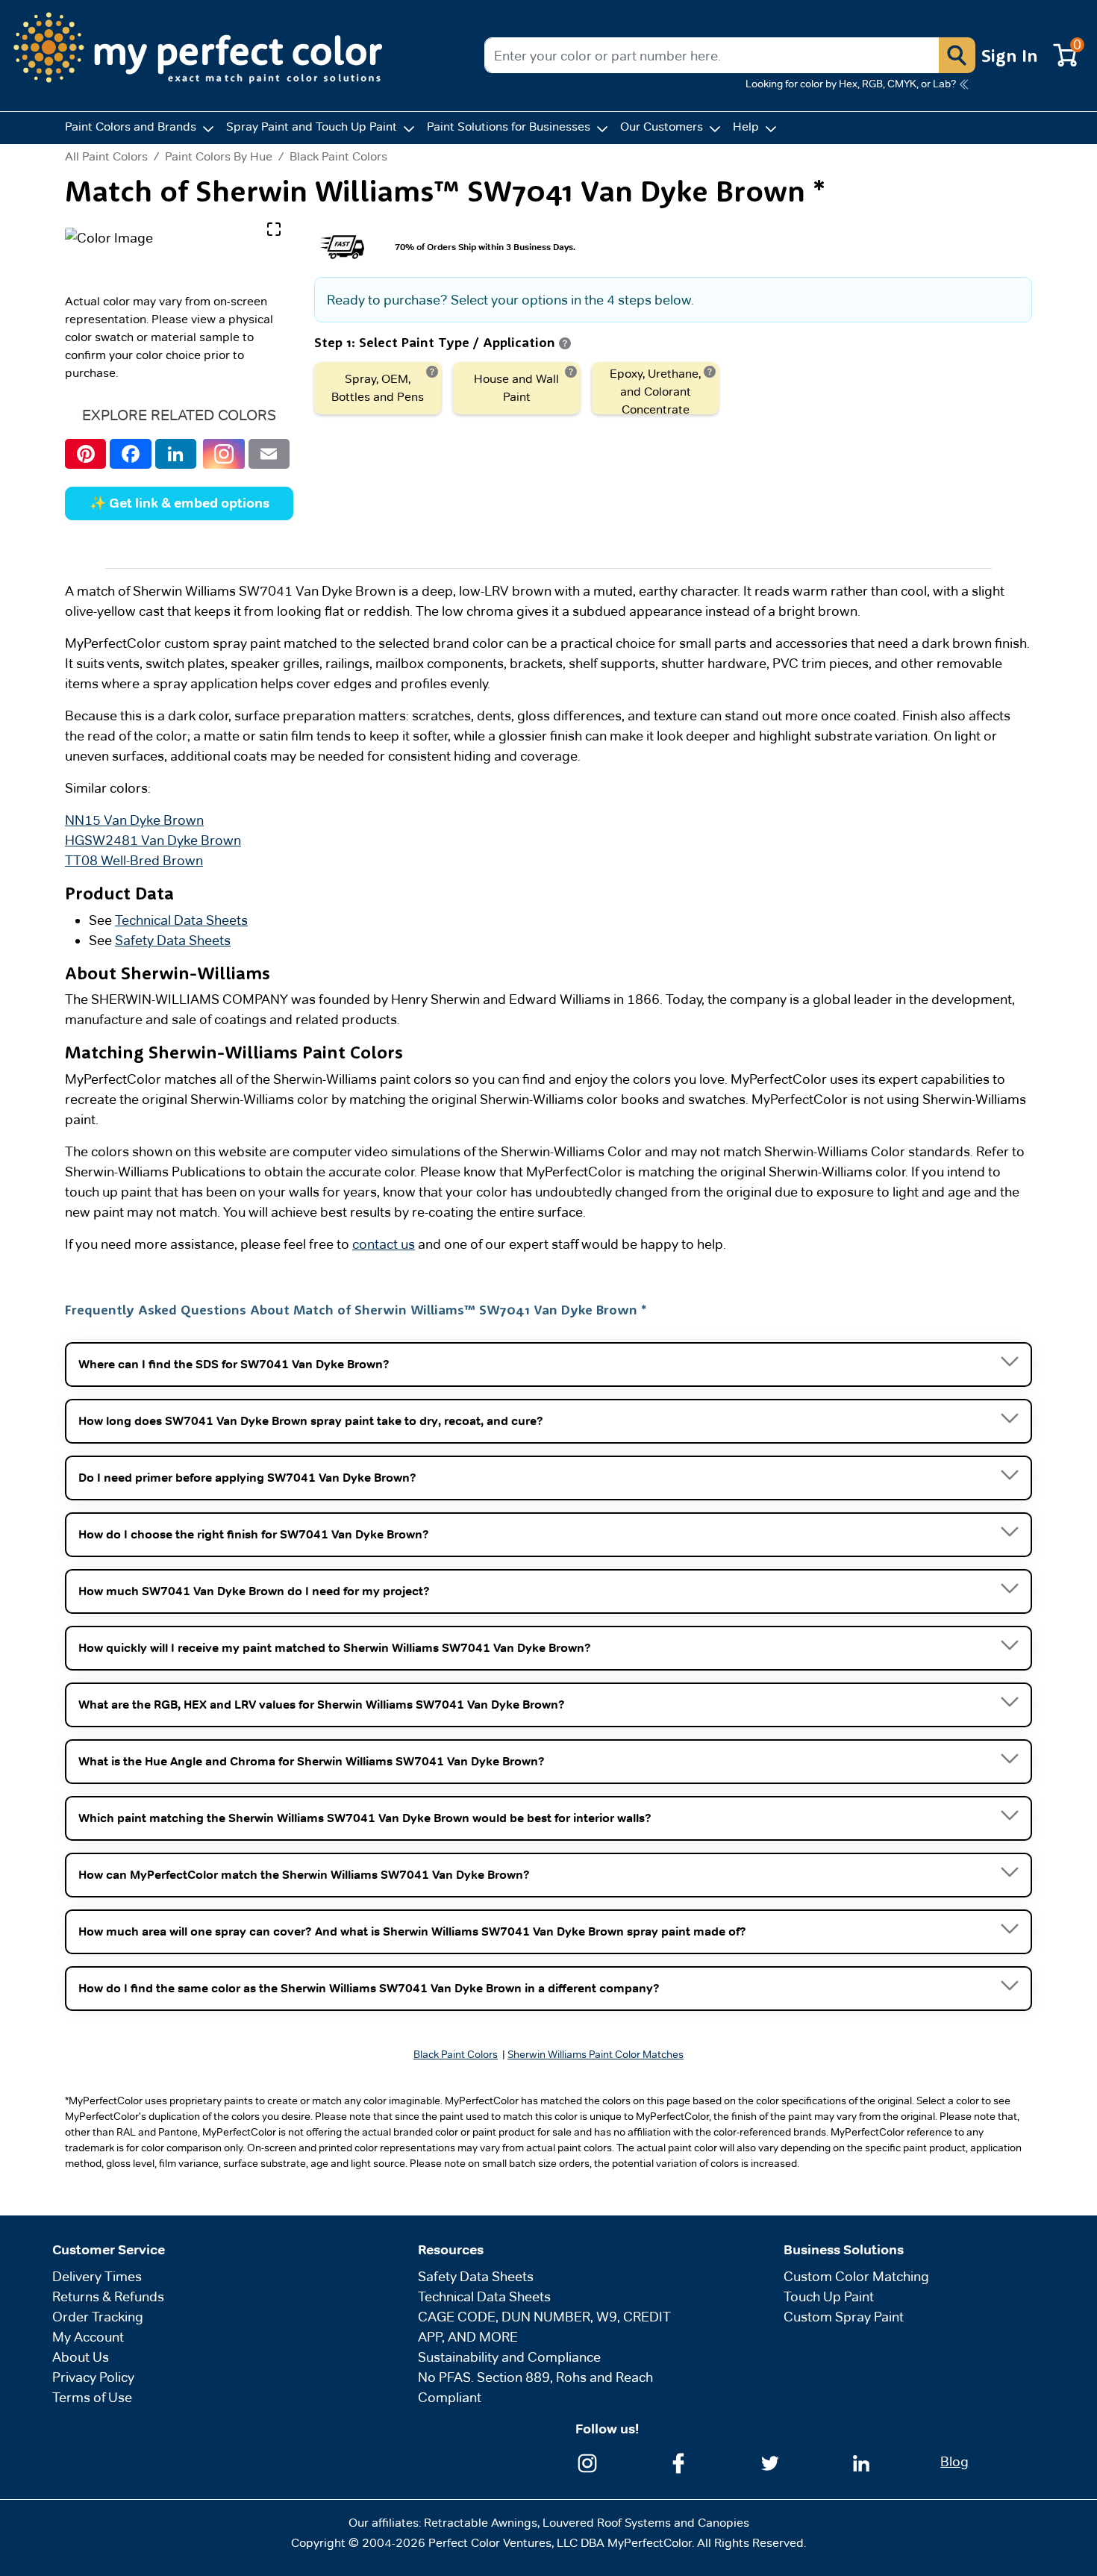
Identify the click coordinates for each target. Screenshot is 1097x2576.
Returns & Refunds (108, 2296)
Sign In (1010, 55)
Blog (954, 2461)
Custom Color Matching (856, 2276)
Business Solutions (844, 2250)
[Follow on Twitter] (770, 2462)
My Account (88, 2337)
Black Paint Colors (338, 156)
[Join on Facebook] (678, 2462)
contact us (384, 1244)
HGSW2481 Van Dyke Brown (153, 840)
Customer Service (109, 2250)
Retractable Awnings (481, 2523)
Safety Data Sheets (173, 940)
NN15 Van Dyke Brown (134, 820)
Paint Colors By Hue (219, 156)
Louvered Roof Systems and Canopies (646, 2523)
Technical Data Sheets (181, 920)
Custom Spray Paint (844, 2317)
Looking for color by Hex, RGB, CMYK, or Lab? (851, 84)
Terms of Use (92, 2397)
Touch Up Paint (829, 2296)
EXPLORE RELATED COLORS (179, 415)
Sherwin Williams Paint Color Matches (596, 2054)
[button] (957, 55)
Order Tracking (98, 2317)
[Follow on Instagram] (587, 2462)
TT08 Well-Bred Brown (134, 860)
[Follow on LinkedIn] (861, 2462)
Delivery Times (97, 2276)
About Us (81, 2357)
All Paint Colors (106, 157)
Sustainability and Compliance (509, 2357)
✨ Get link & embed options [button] (179, 503)
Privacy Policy (93, 2377)
